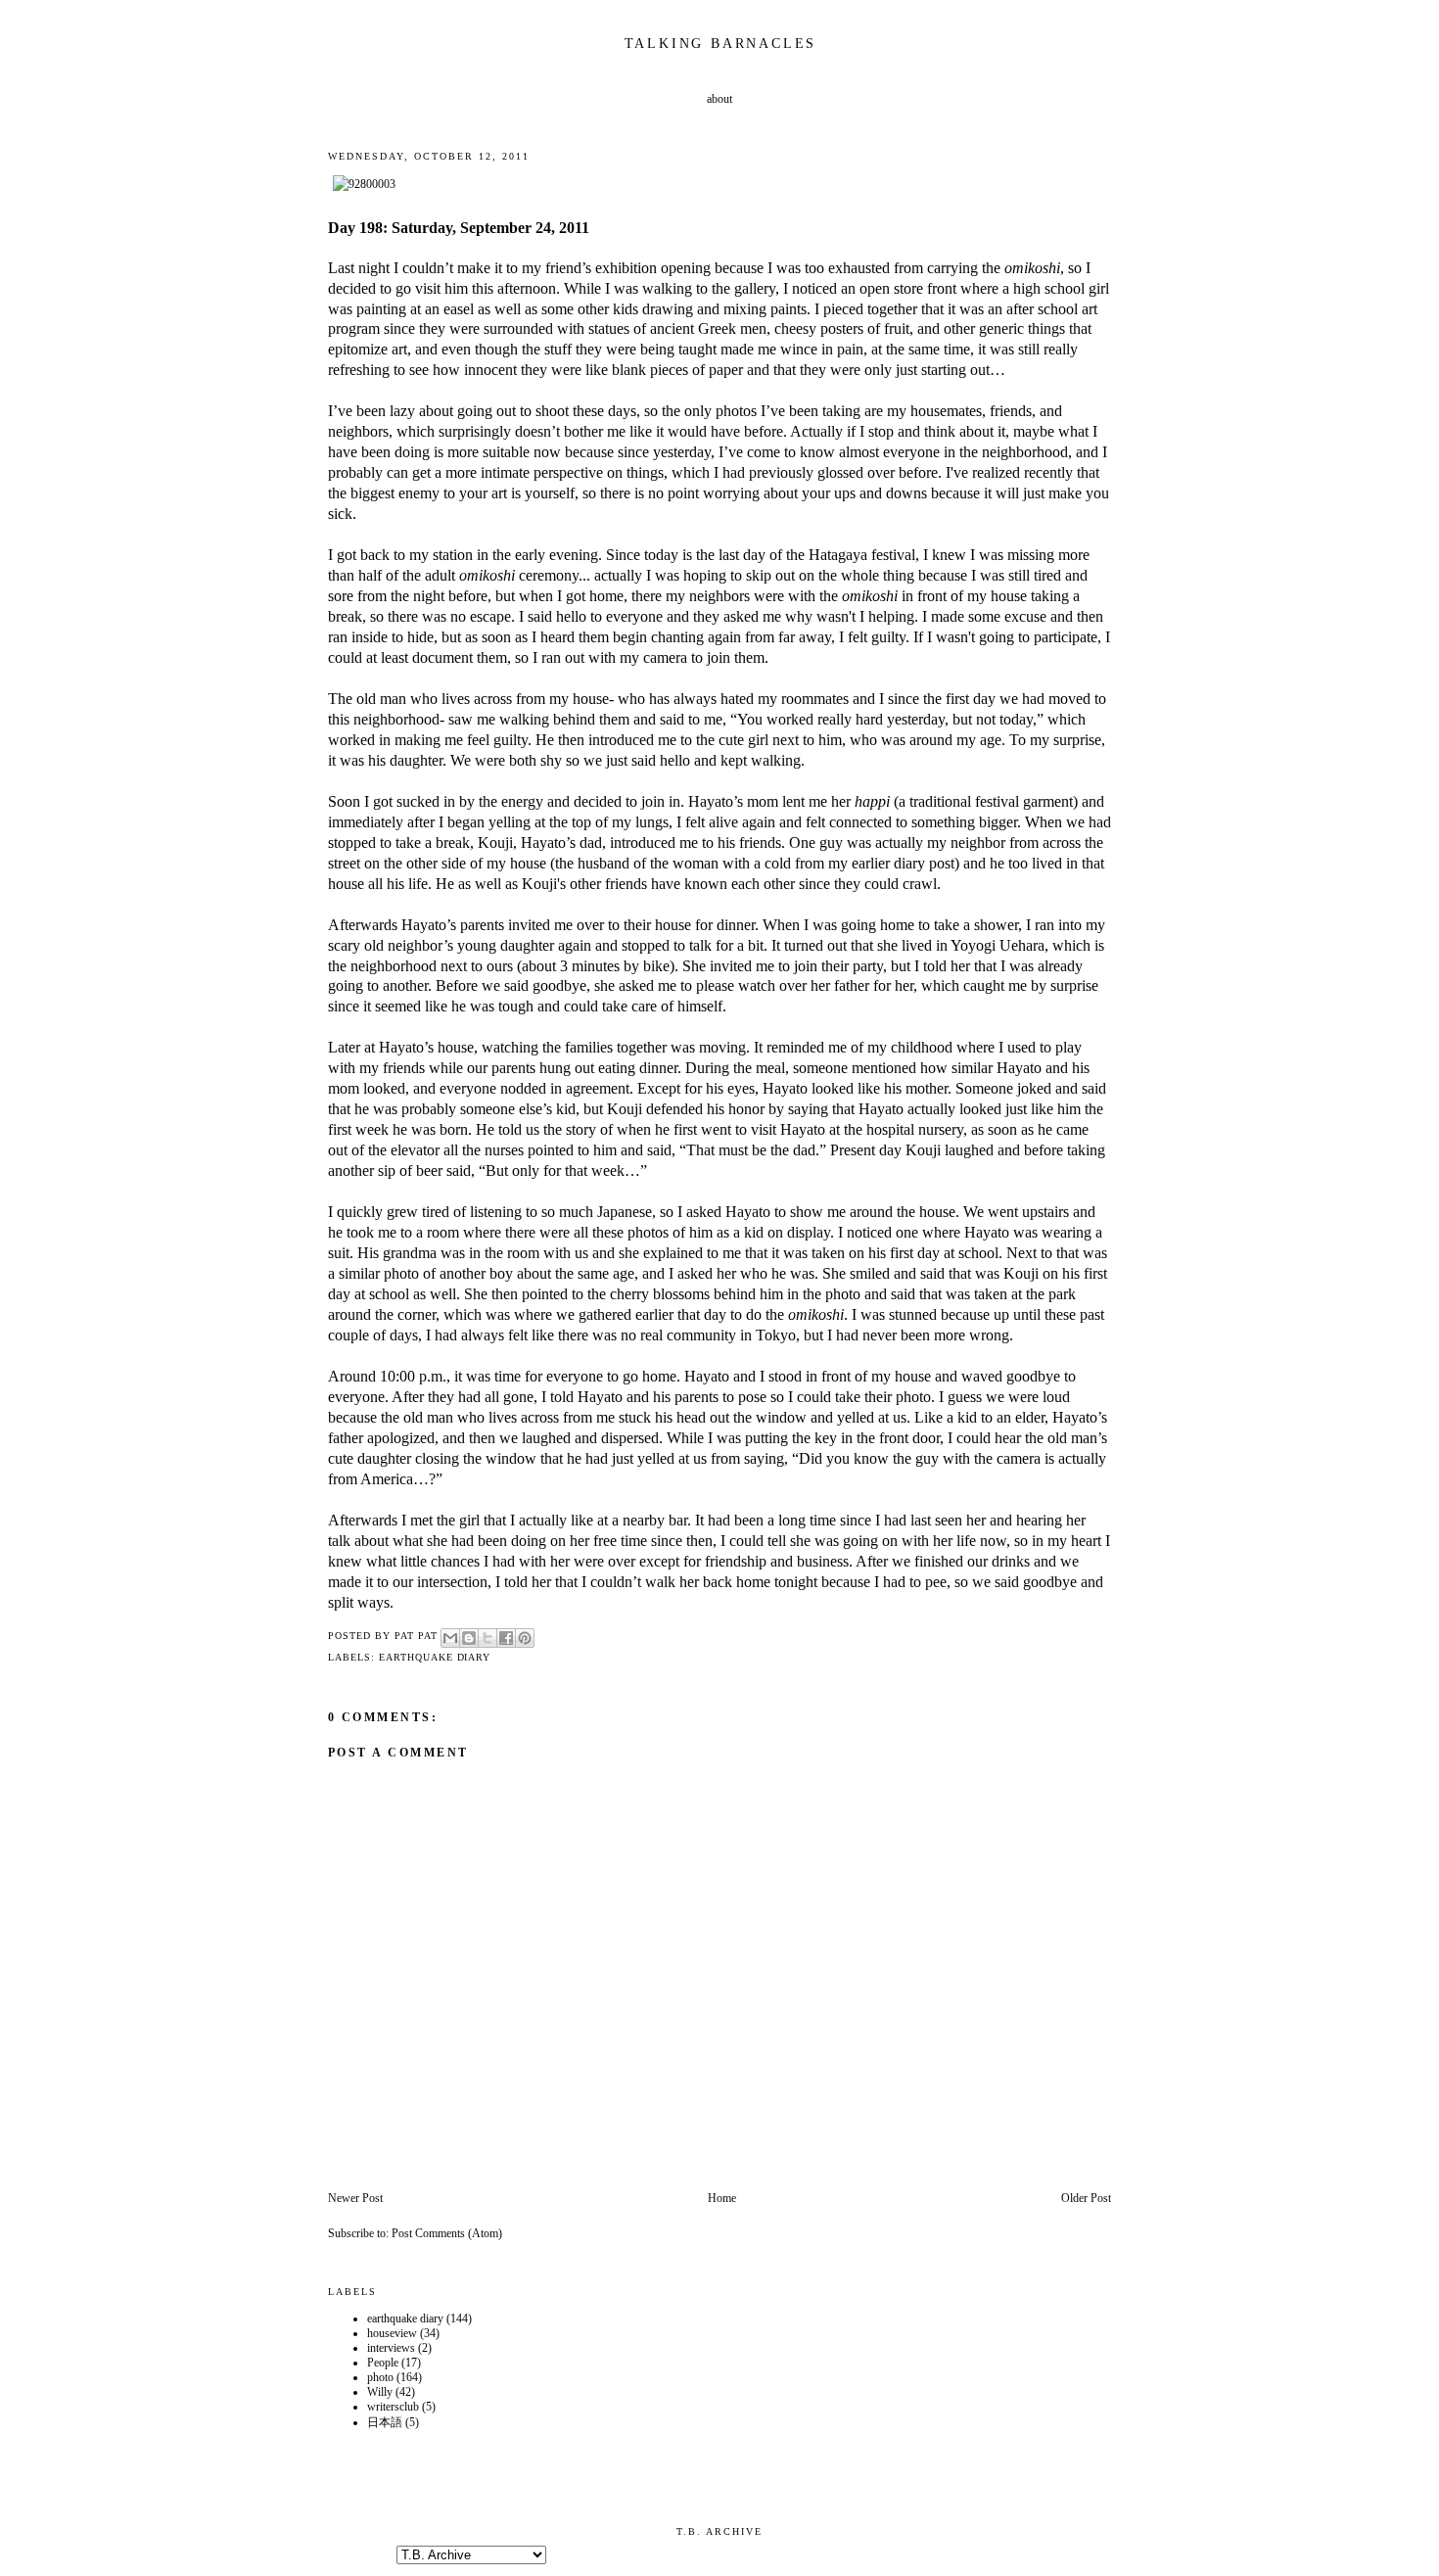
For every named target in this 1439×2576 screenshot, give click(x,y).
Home (722, 2198)
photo (380, 2377)
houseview (392, 2333)
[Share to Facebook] (506, 1638)
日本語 (385, 2422)
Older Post (1086, 2198)
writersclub (393, 2407)
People (383, 2363)
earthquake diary (435, 1657)
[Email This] (450, 1638)
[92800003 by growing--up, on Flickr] (364, 184)
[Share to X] (487, 1638)
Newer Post (355, 2198)
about (719, 99)
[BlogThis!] (469, 1638)
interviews (391, 2348)
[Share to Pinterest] (525, 1638)
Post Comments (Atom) (447, 2233)
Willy (380, 2392)
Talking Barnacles (721, 44)
